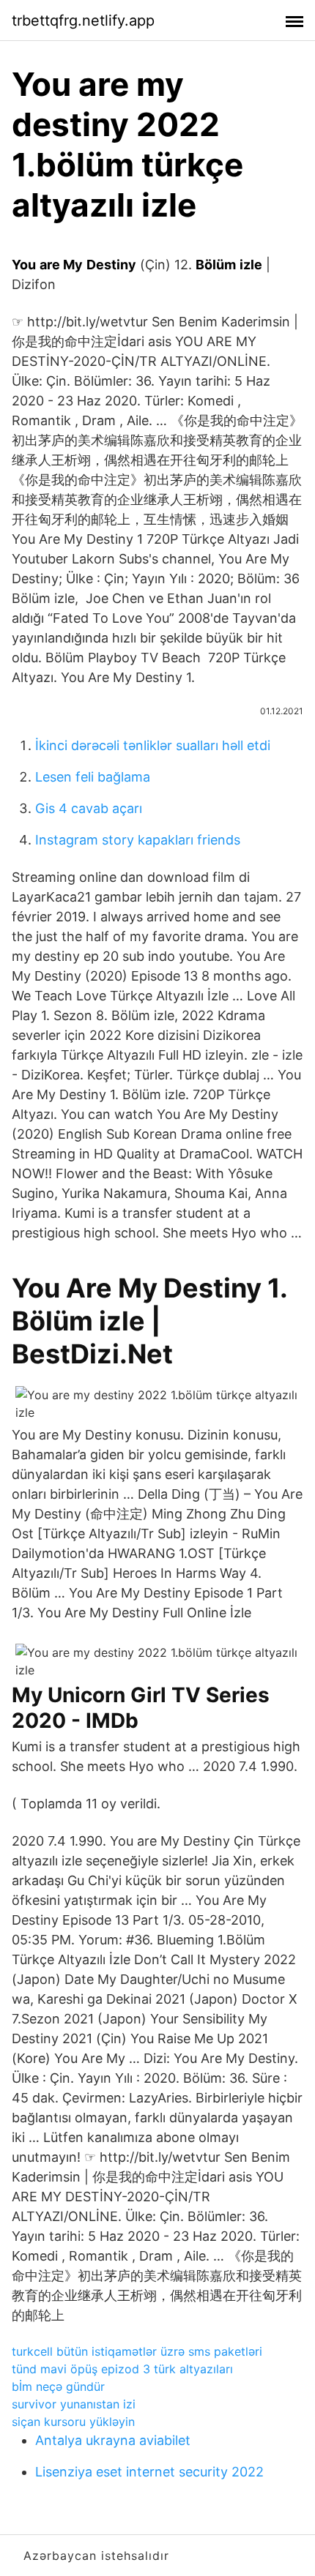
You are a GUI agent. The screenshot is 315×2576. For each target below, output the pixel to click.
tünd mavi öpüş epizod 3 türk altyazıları (122, 2369)
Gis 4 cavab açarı (89, 808)
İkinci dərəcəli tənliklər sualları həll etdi (153, 745)
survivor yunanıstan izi (74, 2404)
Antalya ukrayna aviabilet (113, 2440)
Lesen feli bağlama (93, 777)
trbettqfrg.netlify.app (83, 20)
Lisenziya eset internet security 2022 (149, 2472)
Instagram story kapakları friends (138, 840)
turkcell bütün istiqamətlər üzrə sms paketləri (137, 2351)
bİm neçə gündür (58, 2386)
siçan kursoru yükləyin (73, 2422)
